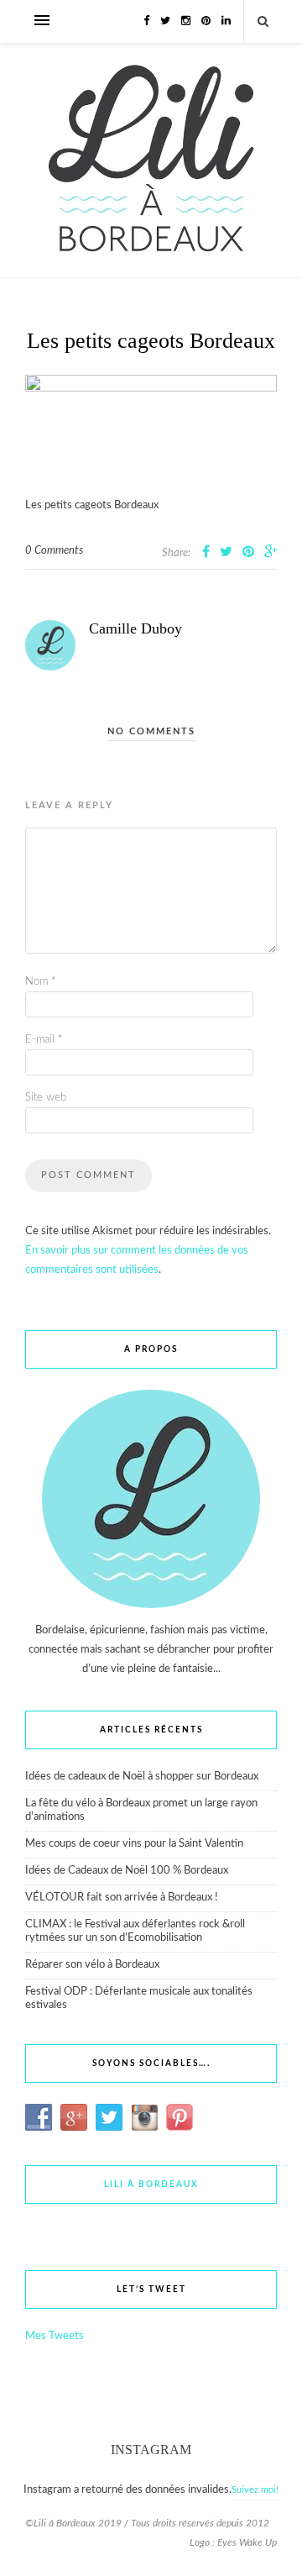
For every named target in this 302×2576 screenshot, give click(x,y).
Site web (46, 1098)
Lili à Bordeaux (151, 2184)
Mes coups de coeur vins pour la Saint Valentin (134, 1844)
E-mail (44, 1040)
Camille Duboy (135, 628)
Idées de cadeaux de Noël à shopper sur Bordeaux (142, 1777)
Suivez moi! (255, 2490)
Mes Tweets (55, 2336)
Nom (41, 982)
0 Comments (54, 551)
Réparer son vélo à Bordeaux (92, 1965)
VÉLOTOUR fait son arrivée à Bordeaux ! (122, 1898)
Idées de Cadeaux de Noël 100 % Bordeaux (127, 1871)
